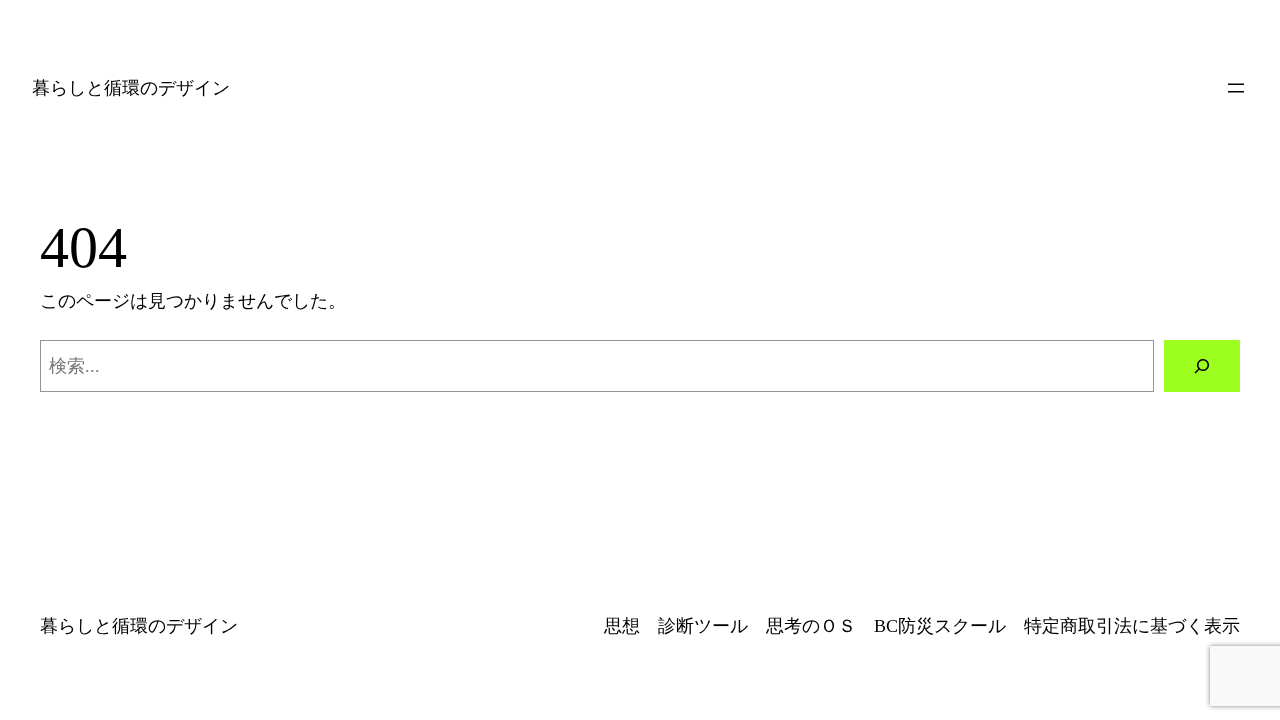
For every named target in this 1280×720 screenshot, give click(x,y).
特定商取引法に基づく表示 (1132, 626)
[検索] (1202, 366)
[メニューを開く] (1236, 88)
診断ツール (703, 626)
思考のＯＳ (811, 626)
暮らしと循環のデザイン (131, 88)
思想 (622, 626)
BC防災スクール (940, 626)
